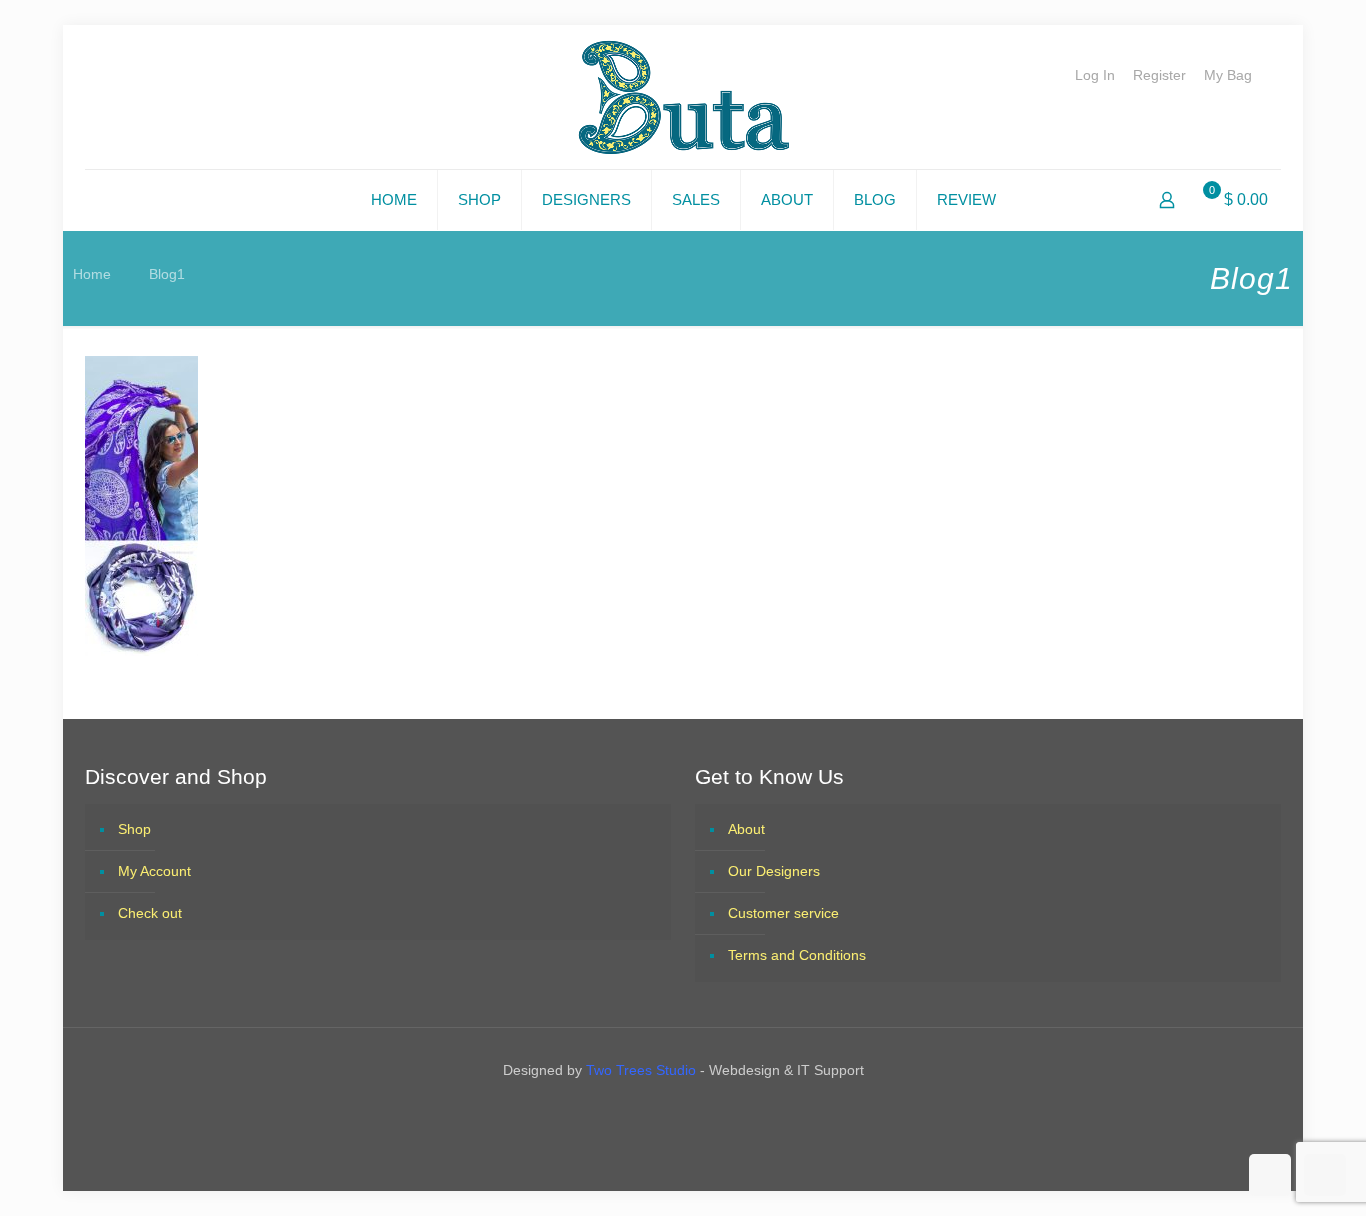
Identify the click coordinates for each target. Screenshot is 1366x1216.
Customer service (783, 913)
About (746, 829)
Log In (1095, 75)
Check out (150, 913)
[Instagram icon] (701, 1112)
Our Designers (774, 871)
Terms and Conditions (797, 955)
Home (92, 274)
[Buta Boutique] (683, 97)
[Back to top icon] (1270, 1175)
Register (1159, 75)
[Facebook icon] (665, 1112)
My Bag (1228, 75)
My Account (154, 871)
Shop (134, 829)
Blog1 (167, 274)
